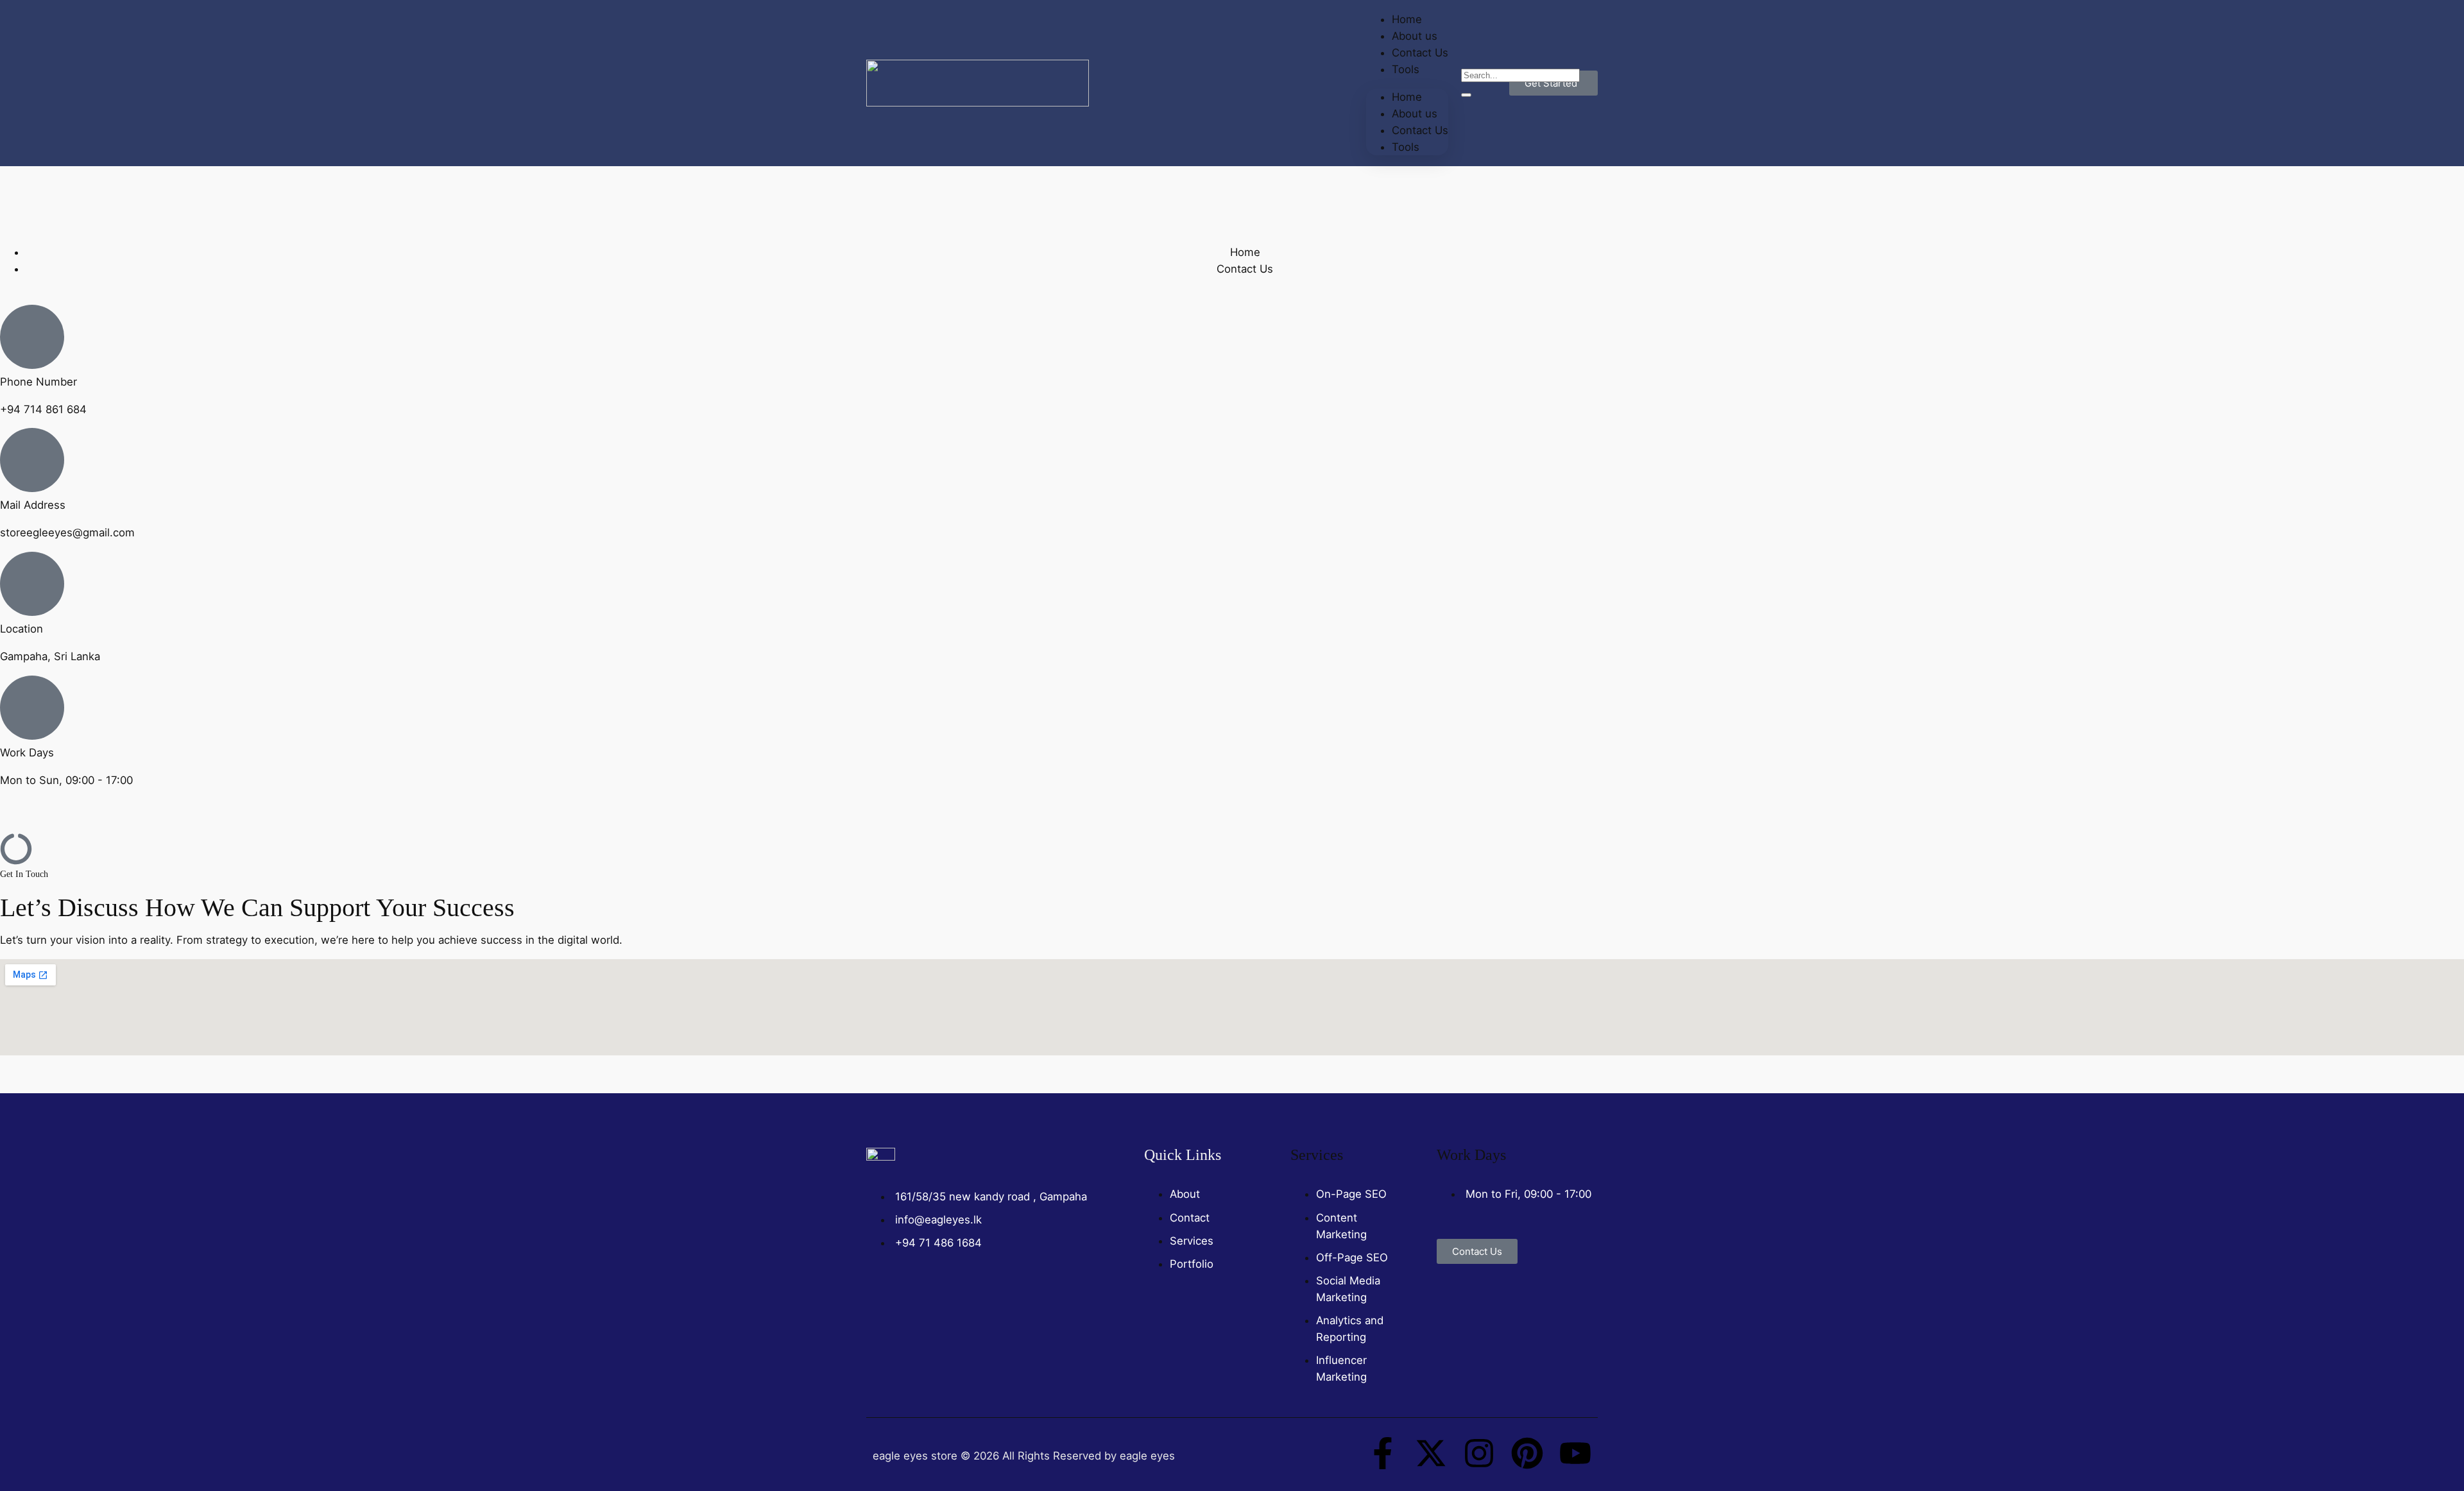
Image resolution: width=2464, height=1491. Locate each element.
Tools (1406, 69)
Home (1407, 97)
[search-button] (1466, 95)
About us (1415, 114)
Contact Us (1420, 53)
